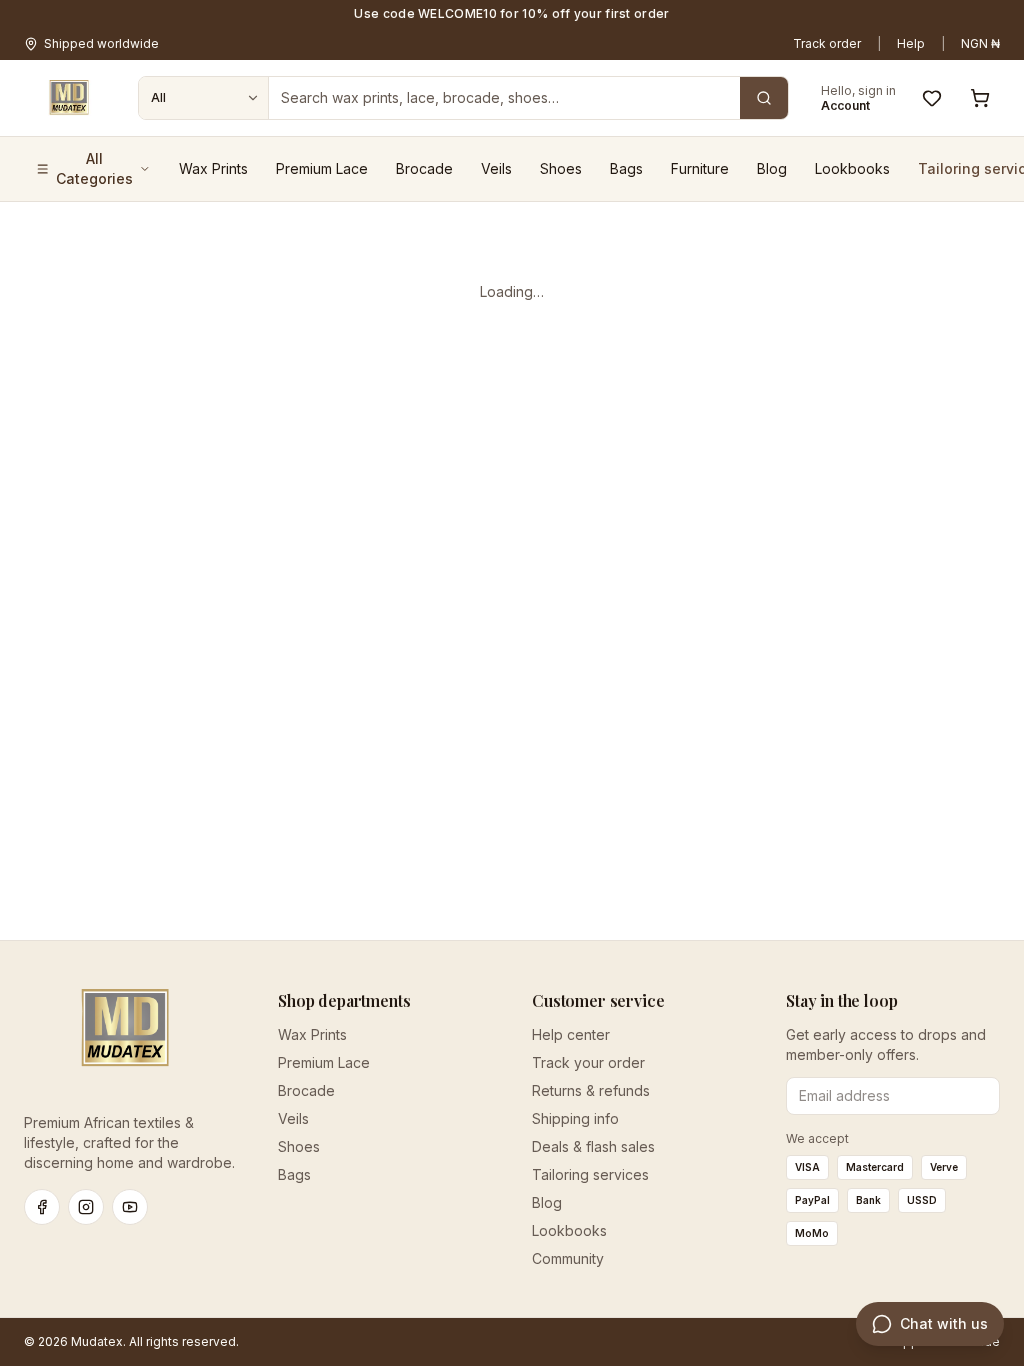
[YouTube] (130, 1207)
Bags (626, 168)
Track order (827, 43)
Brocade (424, 168)
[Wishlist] (932, 98)
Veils (496, 168)
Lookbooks (852, 168)
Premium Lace (322, 168)
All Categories (94, 168)
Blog (772, 168)
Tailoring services (590, 1174)
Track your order (588, 1062)
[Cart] (980, 98)
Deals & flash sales (593, 1146)
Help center (571, 1034)
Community (568, 1258)
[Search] (764, 98)
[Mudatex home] (69, 98)
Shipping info (575, 1118)
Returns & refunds (591, 1090)
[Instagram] (86, 1207)
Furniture (700, 168)
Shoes (561, 168)
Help (911, 43)
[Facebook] (42, 1207)
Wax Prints (213, 168)
